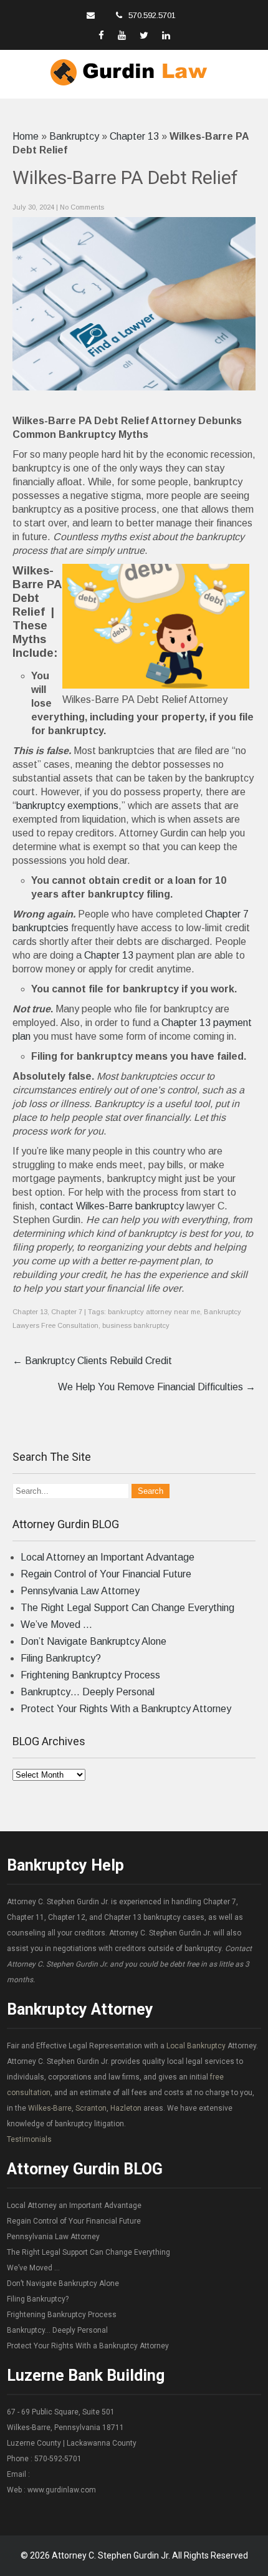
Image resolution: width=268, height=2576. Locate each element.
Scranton (91, 2108)
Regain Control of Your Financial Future (106, 1574)
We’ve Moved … (56, 1625)
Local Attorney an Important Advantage (108, 1557)
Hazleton (126, 2108)
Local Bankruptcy (196, 2046)
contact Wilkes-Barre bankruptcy (112, 1206)
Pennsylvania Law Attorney (80, 1591)
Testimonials (29, 2139)
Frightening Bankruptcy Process (90, 1675)
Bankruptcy (74, 136)
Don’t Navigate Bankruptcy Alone (93, 1641)
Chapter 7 (67, 1312)
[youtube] (122, 35)
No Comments (82, 207)
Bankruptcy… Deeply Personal (88, 1692)
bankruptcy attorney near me (154, 1312)
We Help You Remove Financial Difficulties (157, 1387)
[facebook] (101, 35)
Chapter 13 (134, 136)
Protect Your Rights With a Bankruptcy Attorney (126, 1709)
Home (26, 136)
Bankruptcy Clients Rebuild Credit (92, 1361)
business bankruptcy (136, 1325)
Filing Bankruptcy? (61, 1658)
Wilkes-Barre (50, 2108)
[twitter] (144, 35)
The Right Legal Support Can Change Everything (127, 1608)
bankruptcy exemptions (67, 806)
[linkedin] (166, 35)
